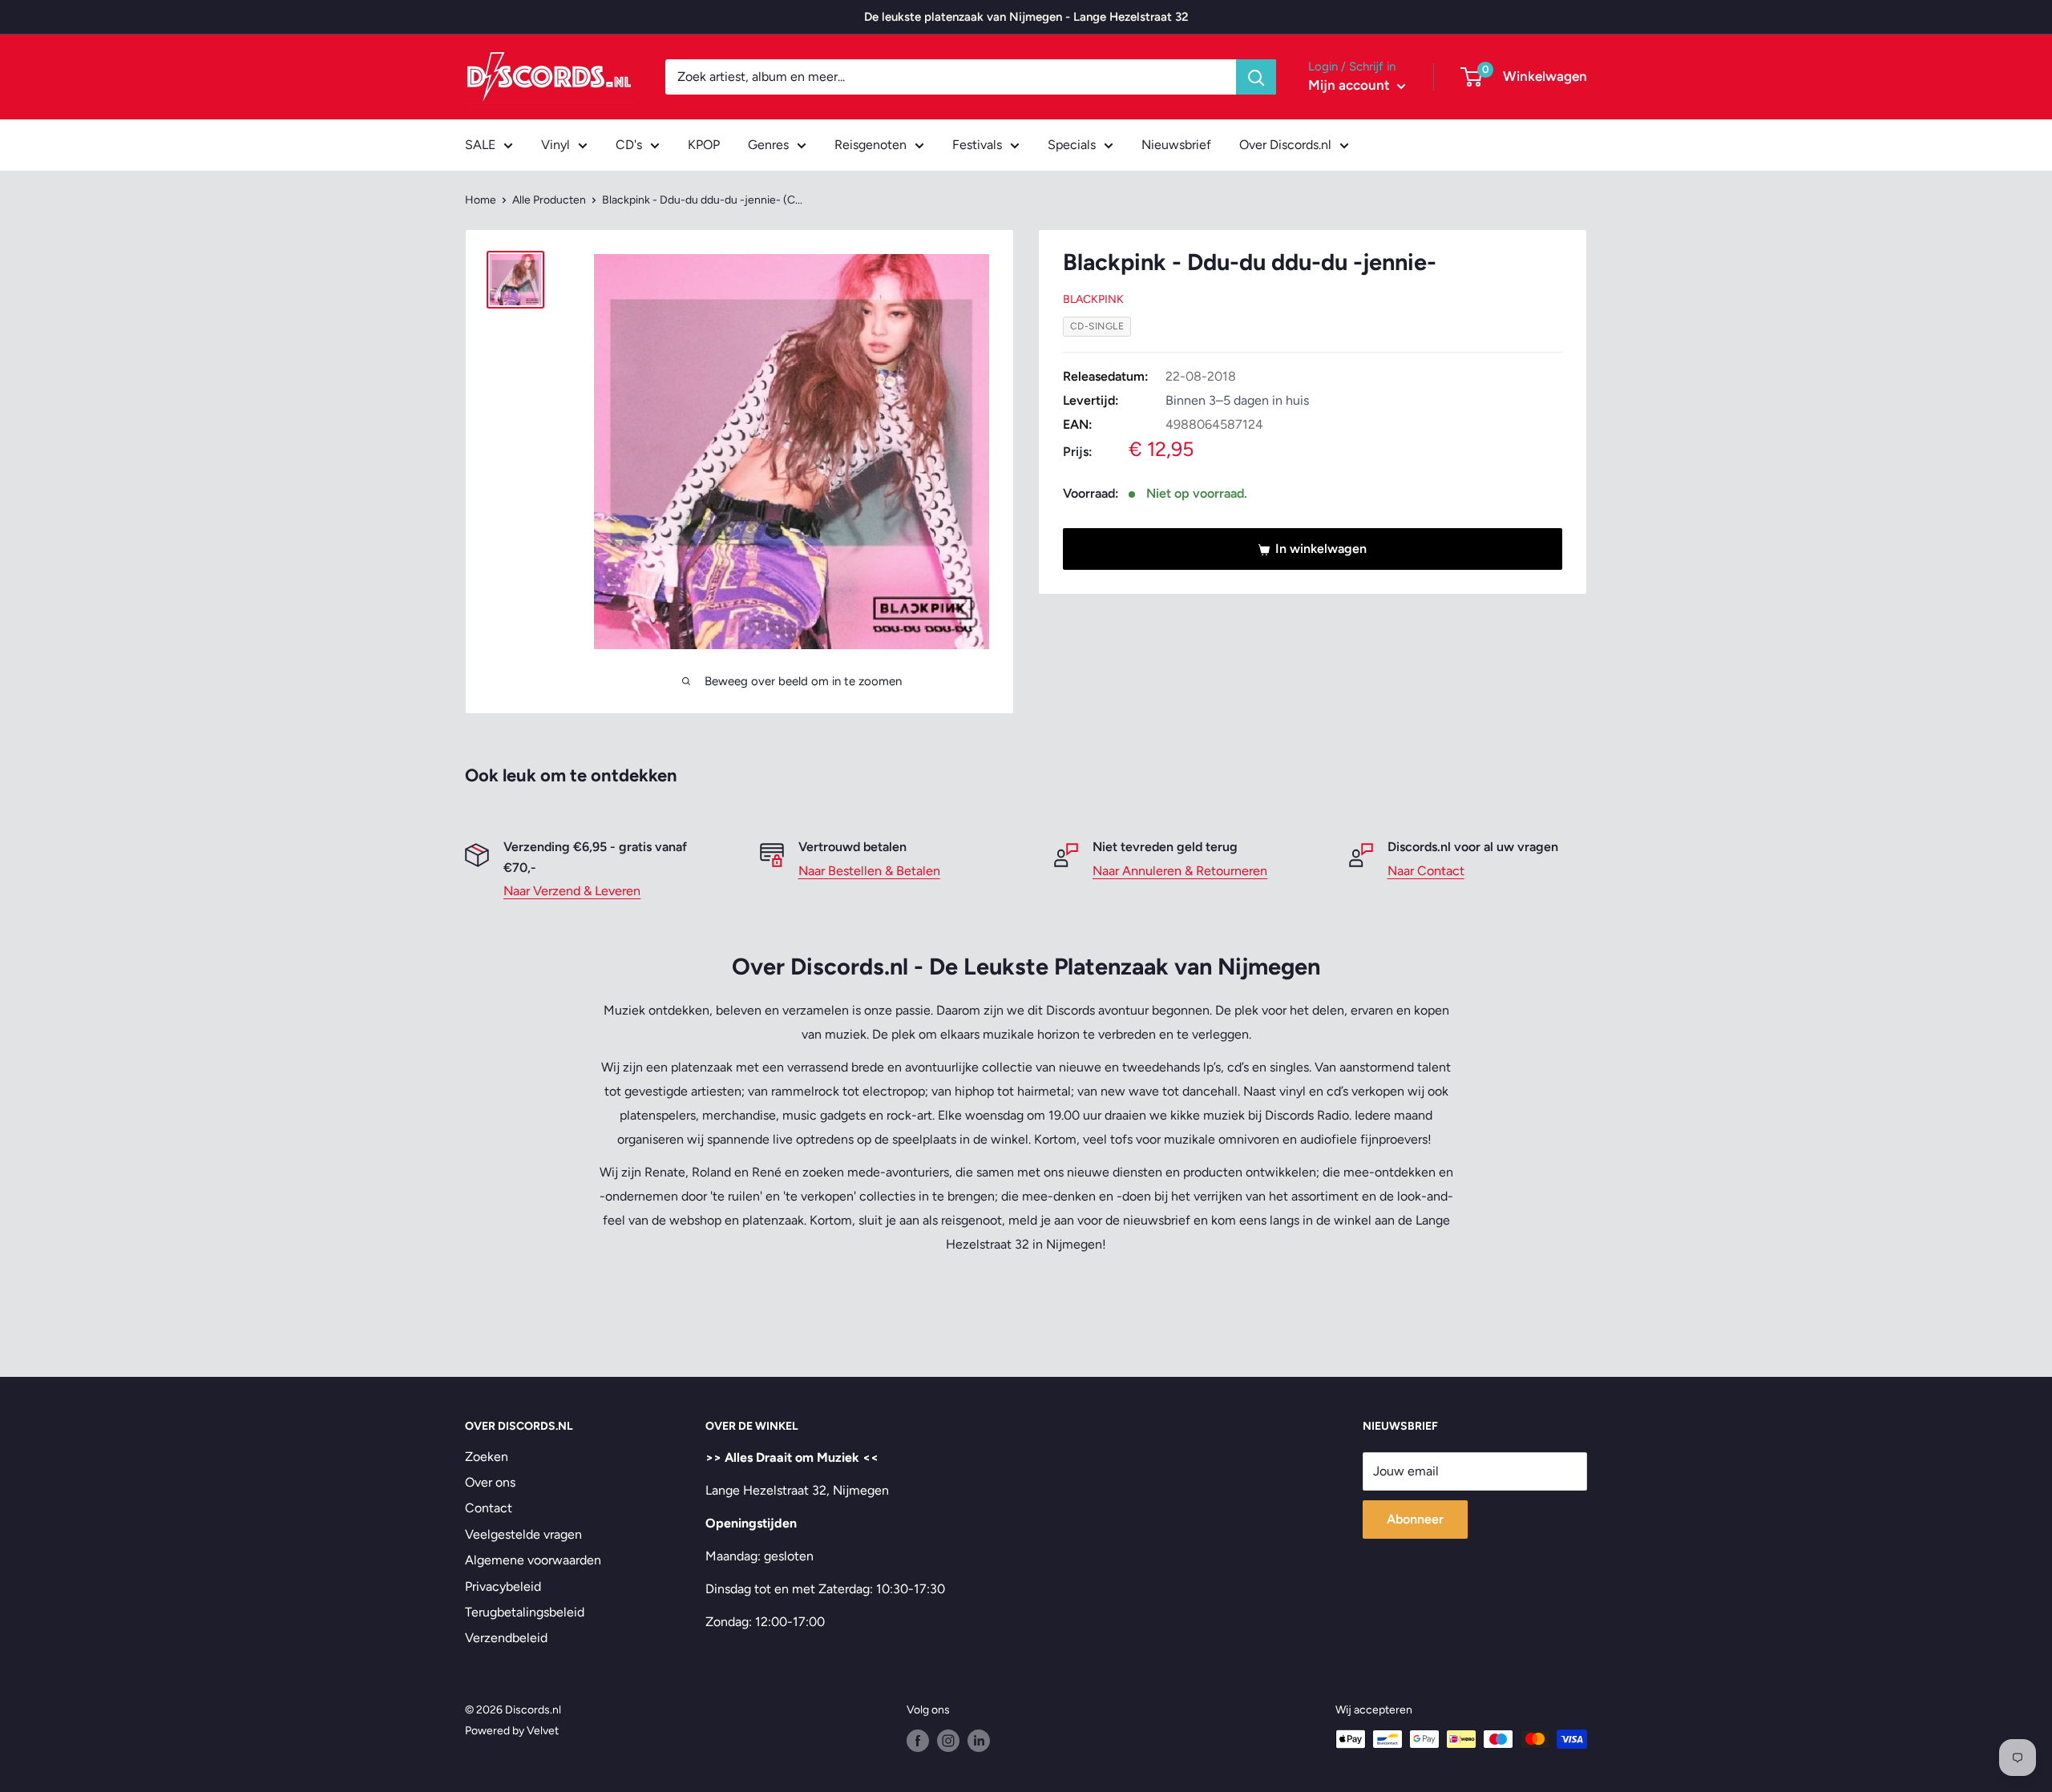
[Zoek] (1256, 77)
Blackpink (1093, 300)
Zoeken (487, 1457)
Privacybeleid (503, 1586)
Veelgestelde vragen (523, 1534)
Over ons (490, 1482)
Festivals (977, 145)
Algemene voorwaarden (533, 1560)
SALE (480, 145)
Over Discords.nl (1285, 145)
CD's (629, 145)
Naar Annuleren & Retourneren (1180, 871)
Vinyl (555, 145)
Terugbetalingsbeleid (525, 1612)
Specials (1072, 145)
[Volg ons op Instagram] (948, 1741)
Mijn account (1351, 85)
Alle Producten (549, 200)
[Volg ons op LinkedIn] (979, 1741)
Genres (768, 145)
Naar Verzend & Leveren (572, 891)
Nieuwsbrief (1176, 145)
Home (481, 200)
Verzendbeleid (506, 1638)
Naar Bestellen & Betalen (869, 871)
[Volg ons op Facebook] (918, 1741)
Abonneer (1415, 1519)
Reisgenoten (870, 145)
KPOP (704, 145)
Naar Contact (1426, 871)
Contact (489, 1508)
